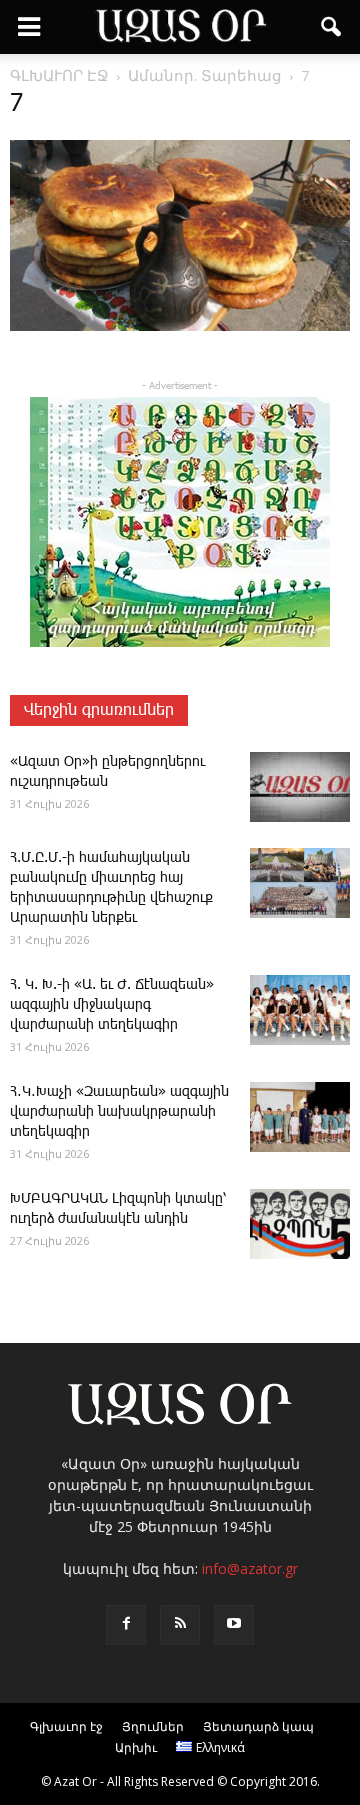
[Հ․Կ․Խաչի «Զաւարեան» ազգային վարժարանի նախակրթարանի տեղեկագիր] (300, 1117)
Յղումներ (153, 1726)
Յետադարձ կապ (258, 1726)
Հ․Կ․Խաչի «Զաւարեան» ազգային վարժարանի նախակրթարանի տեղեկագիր (119, 1112)
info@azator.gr (250, 1568)
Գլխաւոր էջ (66, 1726)
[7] (180, 327)
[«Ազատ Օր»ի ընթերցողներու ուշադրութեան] (300, 787)
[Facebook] (126, 1625)
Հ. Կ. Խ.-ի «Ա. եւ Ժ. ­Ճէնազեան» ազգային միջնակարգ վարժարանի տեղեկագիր (112, 1005)
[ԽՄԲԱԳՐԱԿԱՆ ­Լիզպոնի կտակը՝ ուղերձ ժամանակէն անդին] (300, 1224)
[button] (332, 27)
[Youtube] (234, 1625)
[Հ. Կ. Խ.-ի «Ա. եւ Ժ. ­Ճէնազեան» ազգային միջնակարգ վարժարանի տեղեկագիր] (300, 1010)
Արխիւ (136, 1747)
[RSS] (180, 1625)
